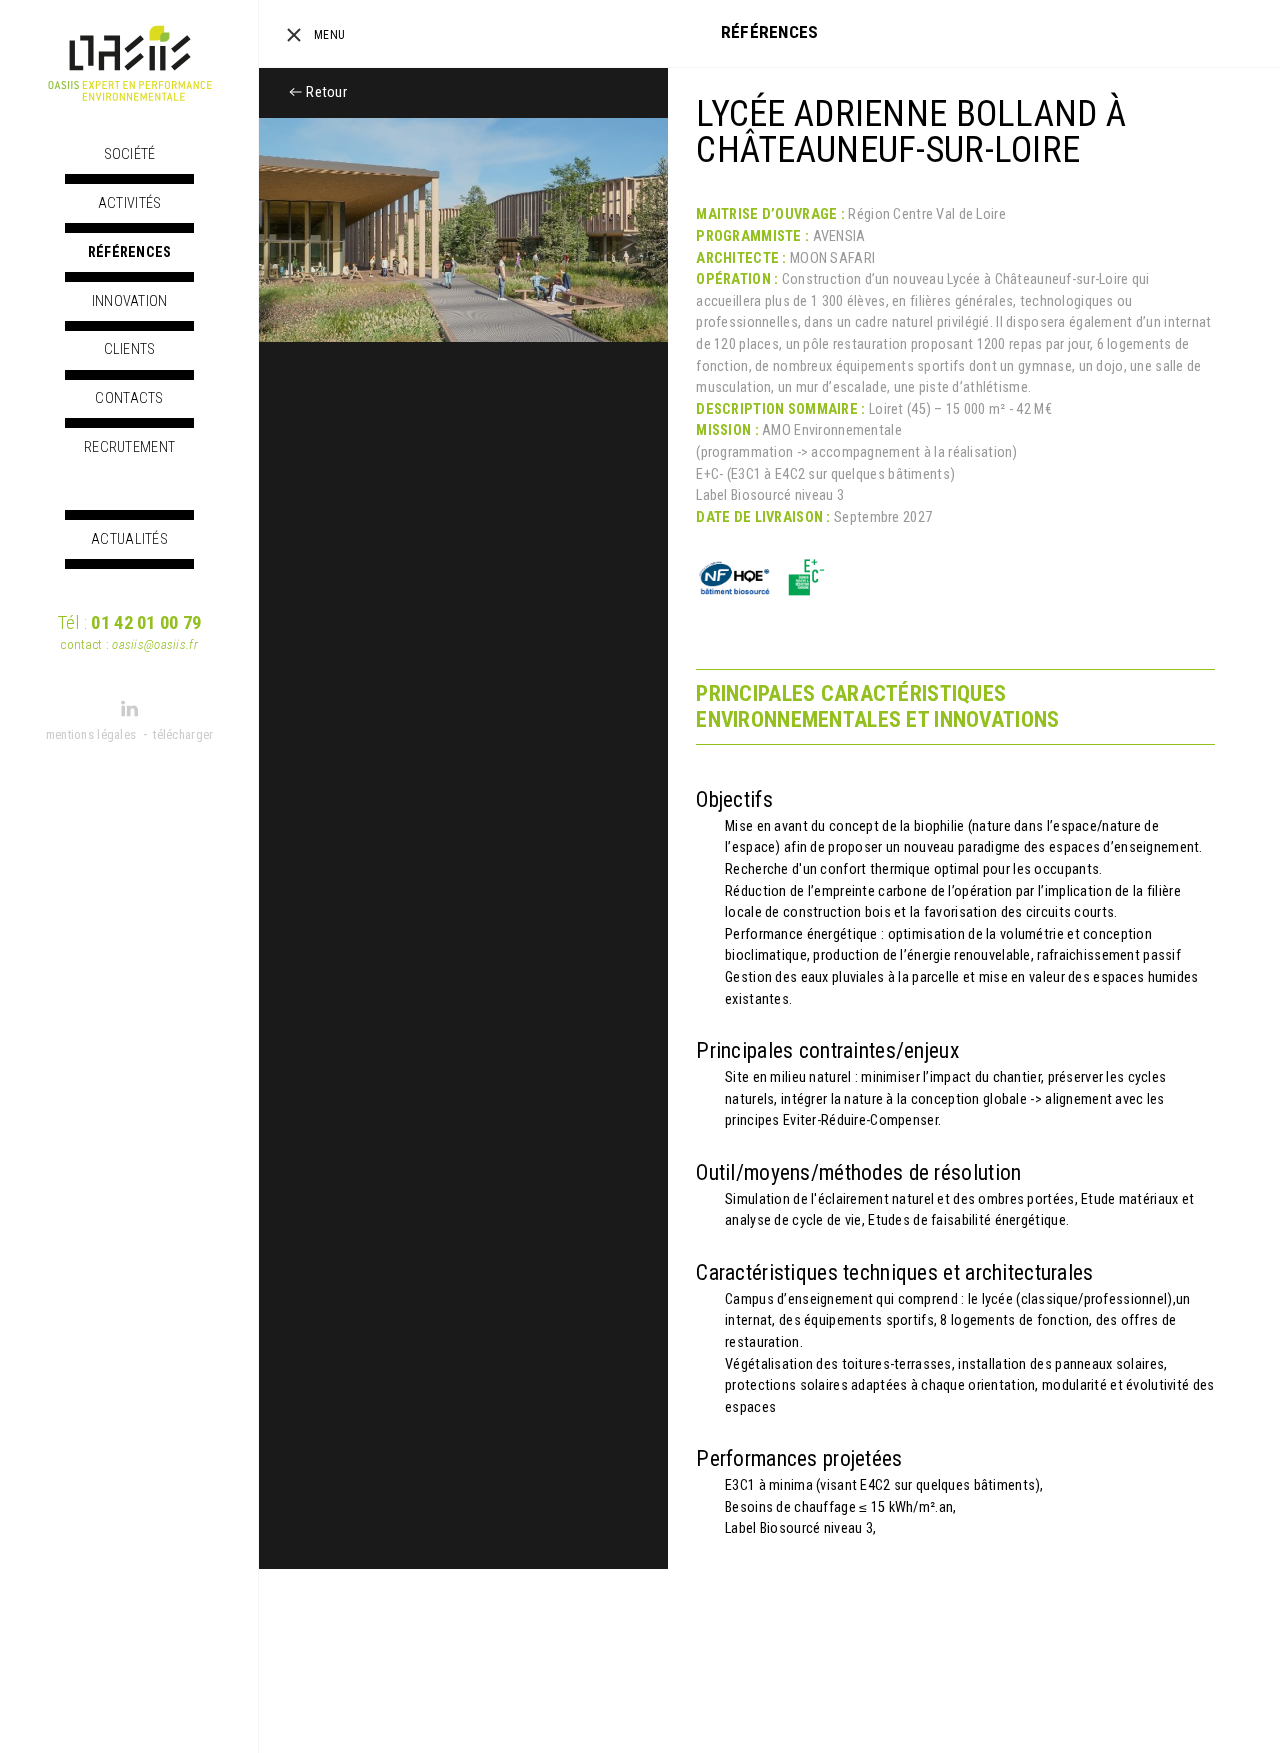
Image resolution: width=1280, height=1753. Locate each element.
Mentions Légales (91, 734)
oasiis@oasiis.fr (155, 644)
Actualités (129, 539)
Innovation (130, 301)
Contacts (129, 398)
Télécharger (183, 734)
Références (130, 252)
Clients (130, 349)
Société (130, 154)
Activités (130, 203)
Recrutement (129, 447)
